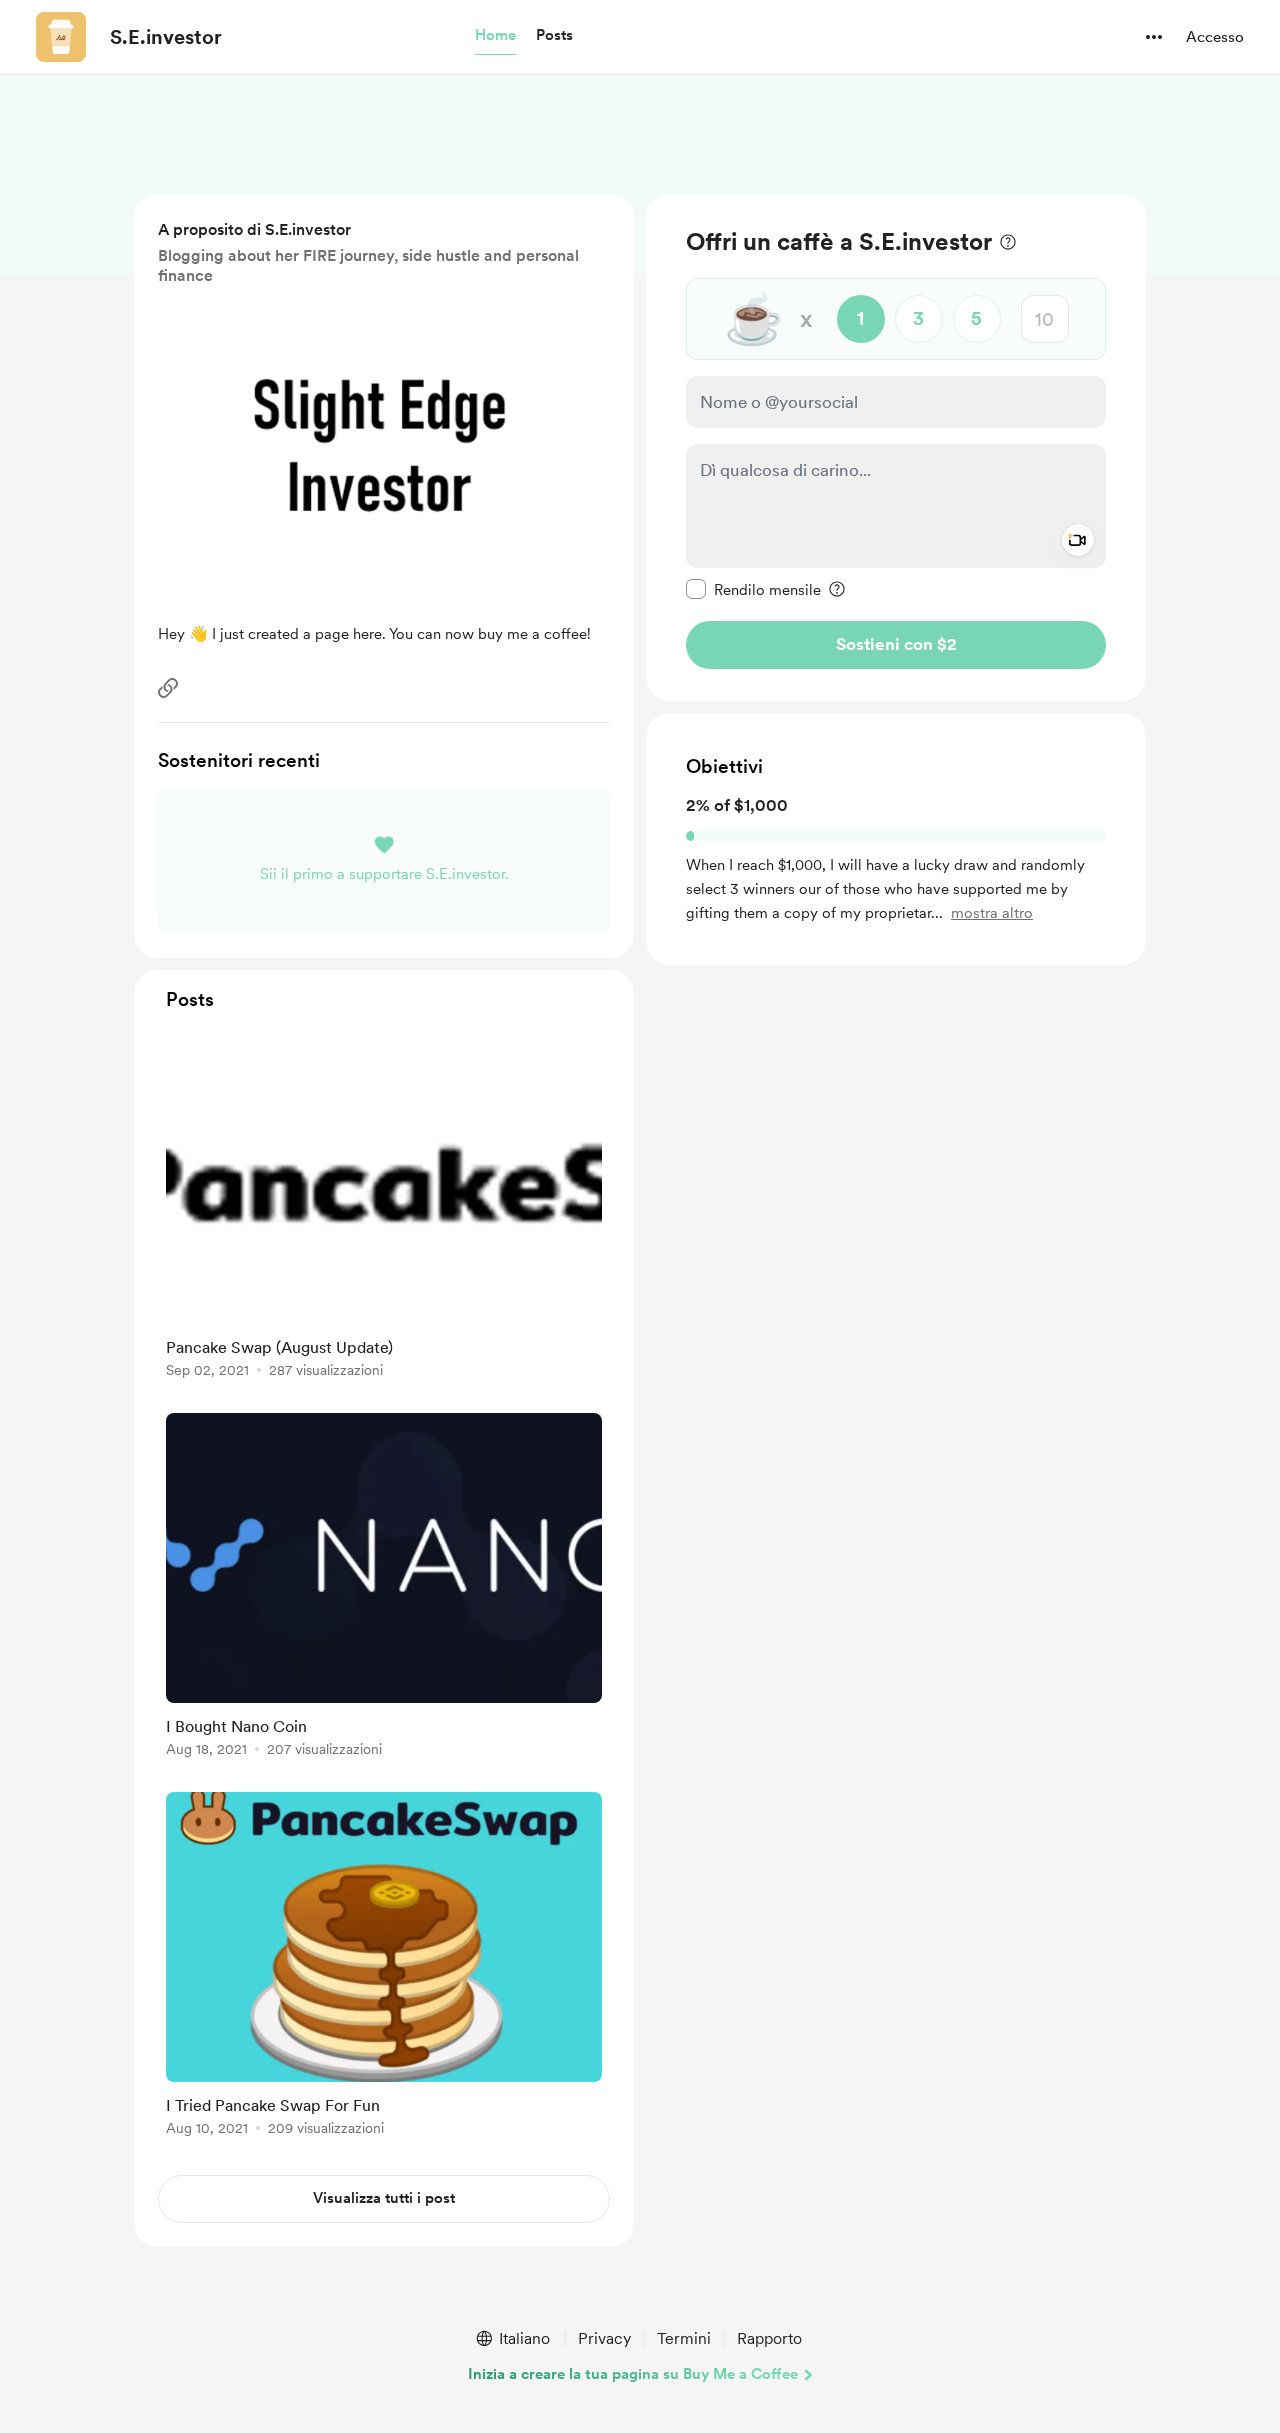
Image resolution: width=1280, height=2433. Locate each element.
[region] (896, 447)
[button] (495, 36)
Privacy (604, 2338)
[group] (384, 1209)
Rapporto (769, 2338)
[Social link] (168, 688)
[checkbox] (753, 589)
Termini (684, 2338)
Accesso (1215, 37)
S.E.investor (166, 37)
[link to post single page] (384, 1209)
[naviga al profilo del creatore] (61, 37)
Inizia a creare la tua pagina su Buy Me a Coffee (633, 2374)
